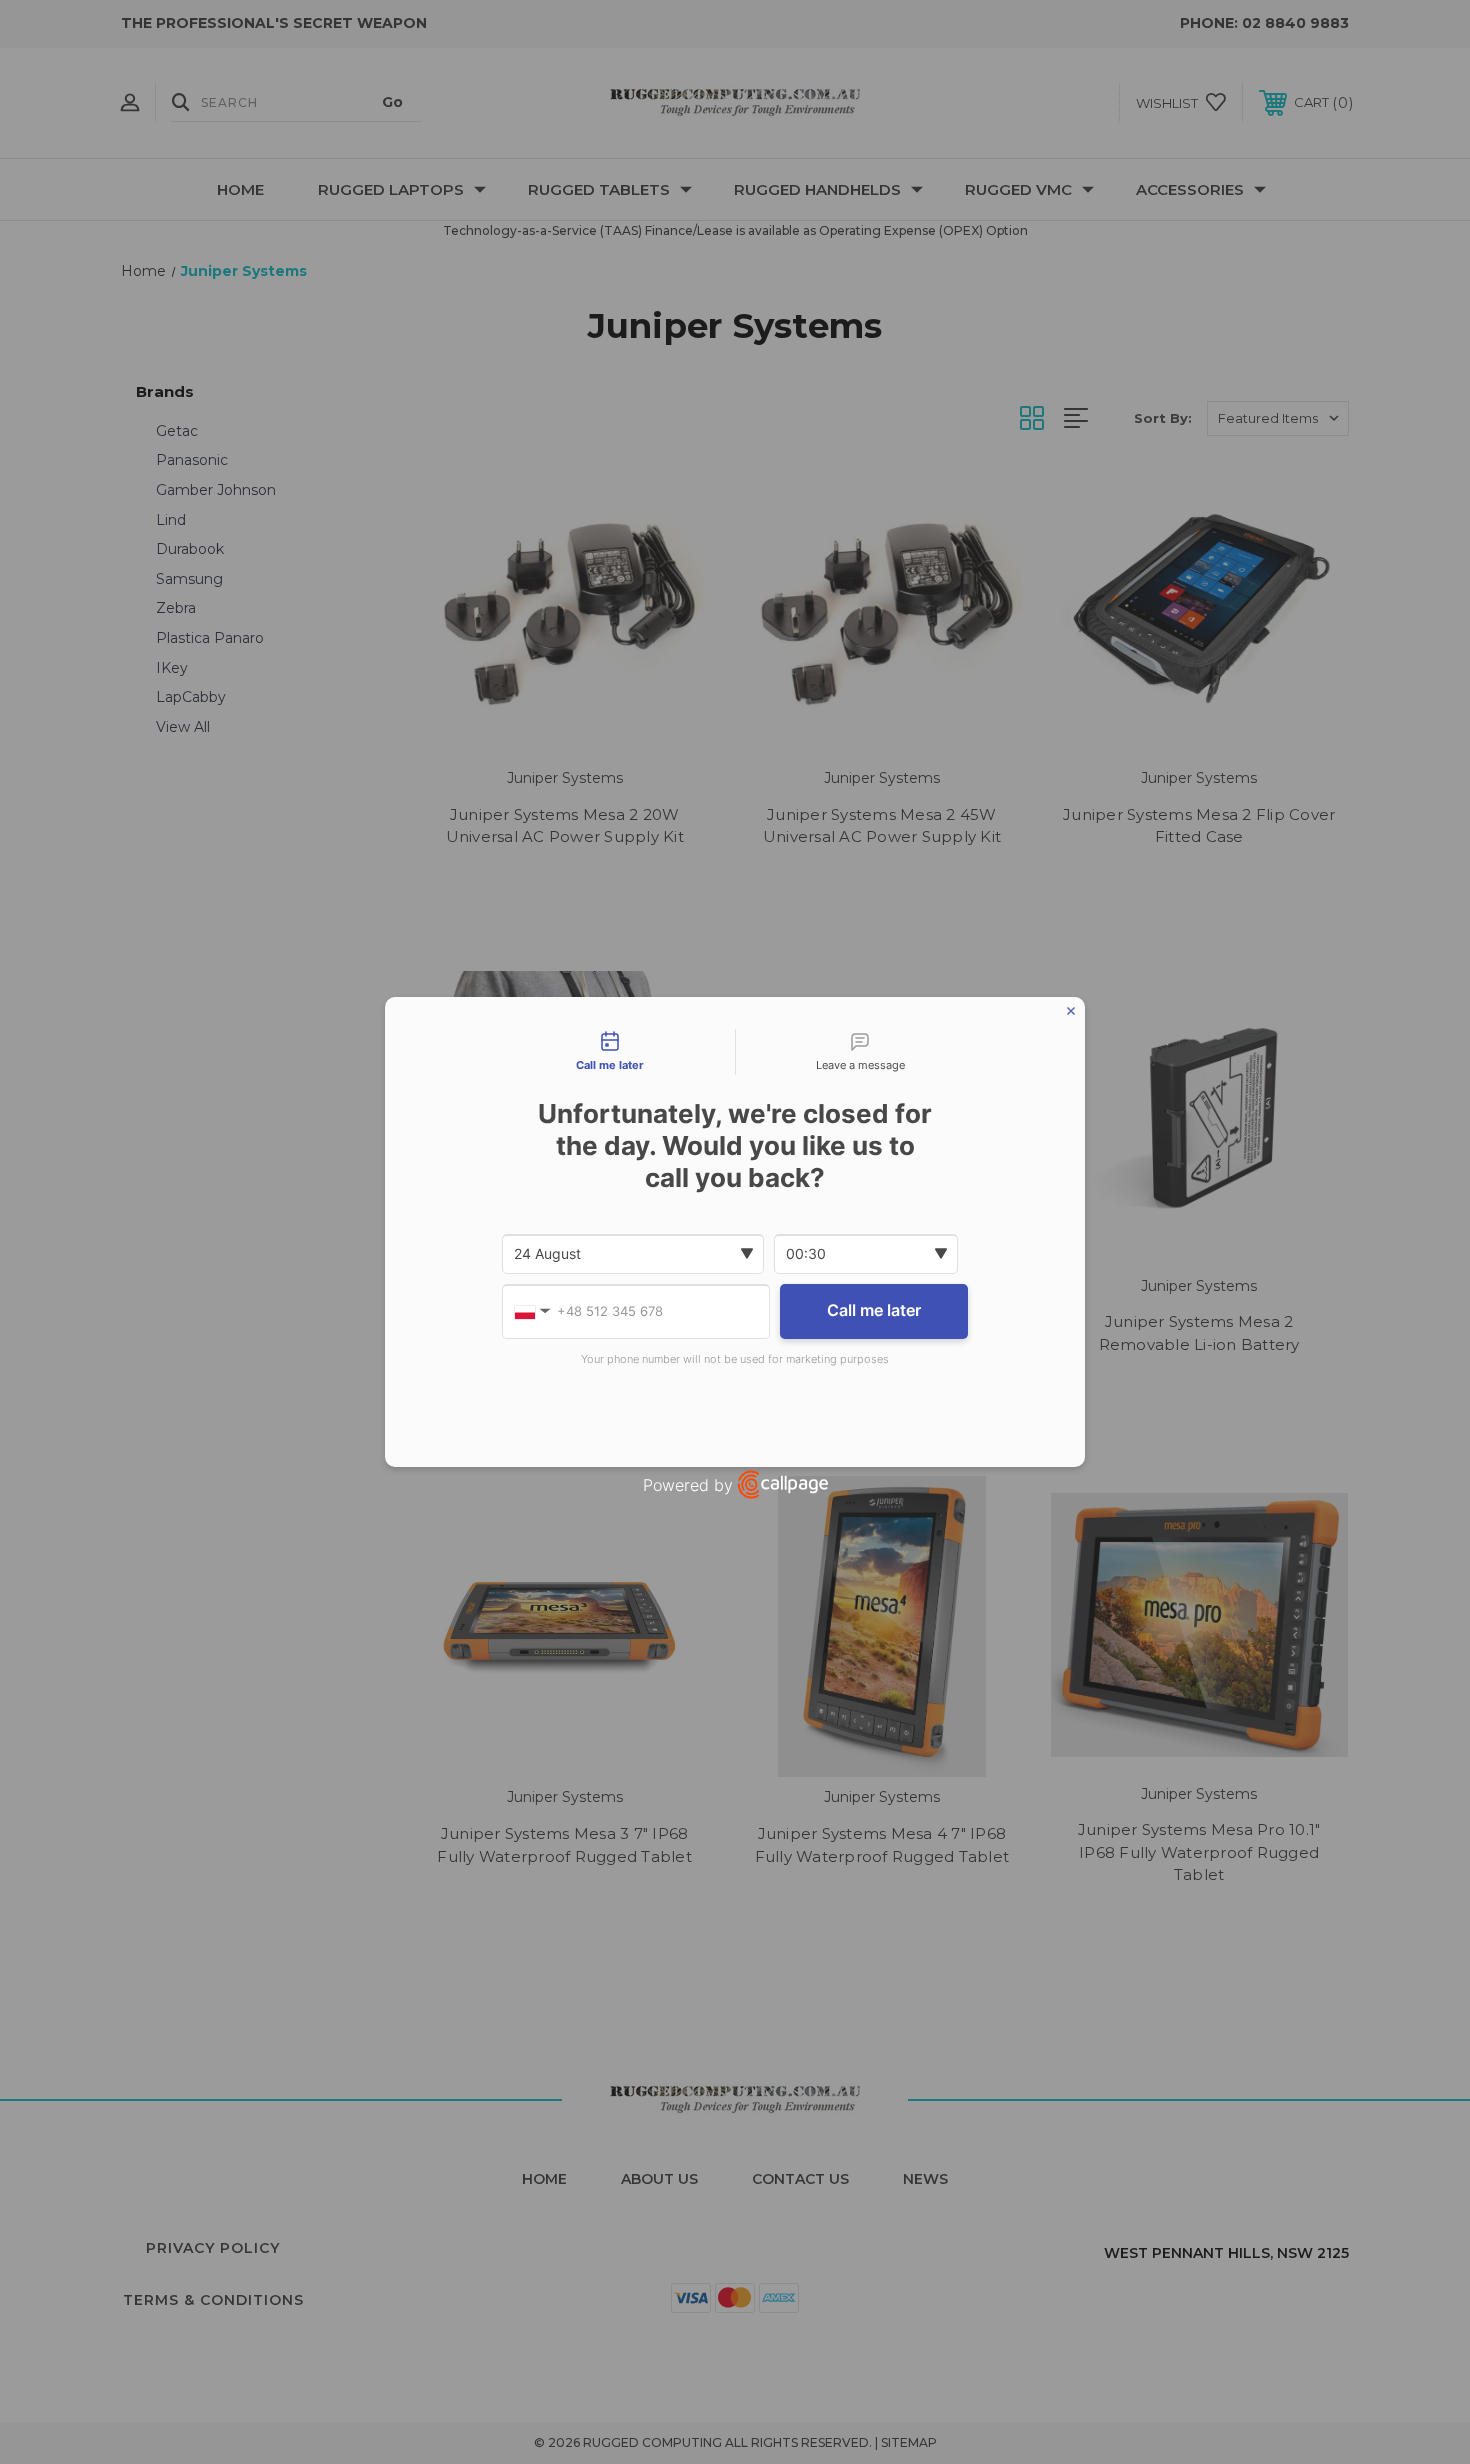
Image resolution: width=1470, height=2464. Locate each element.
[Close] (1071, 1011)
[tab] (610, 1052)
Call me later (874, 1310)
